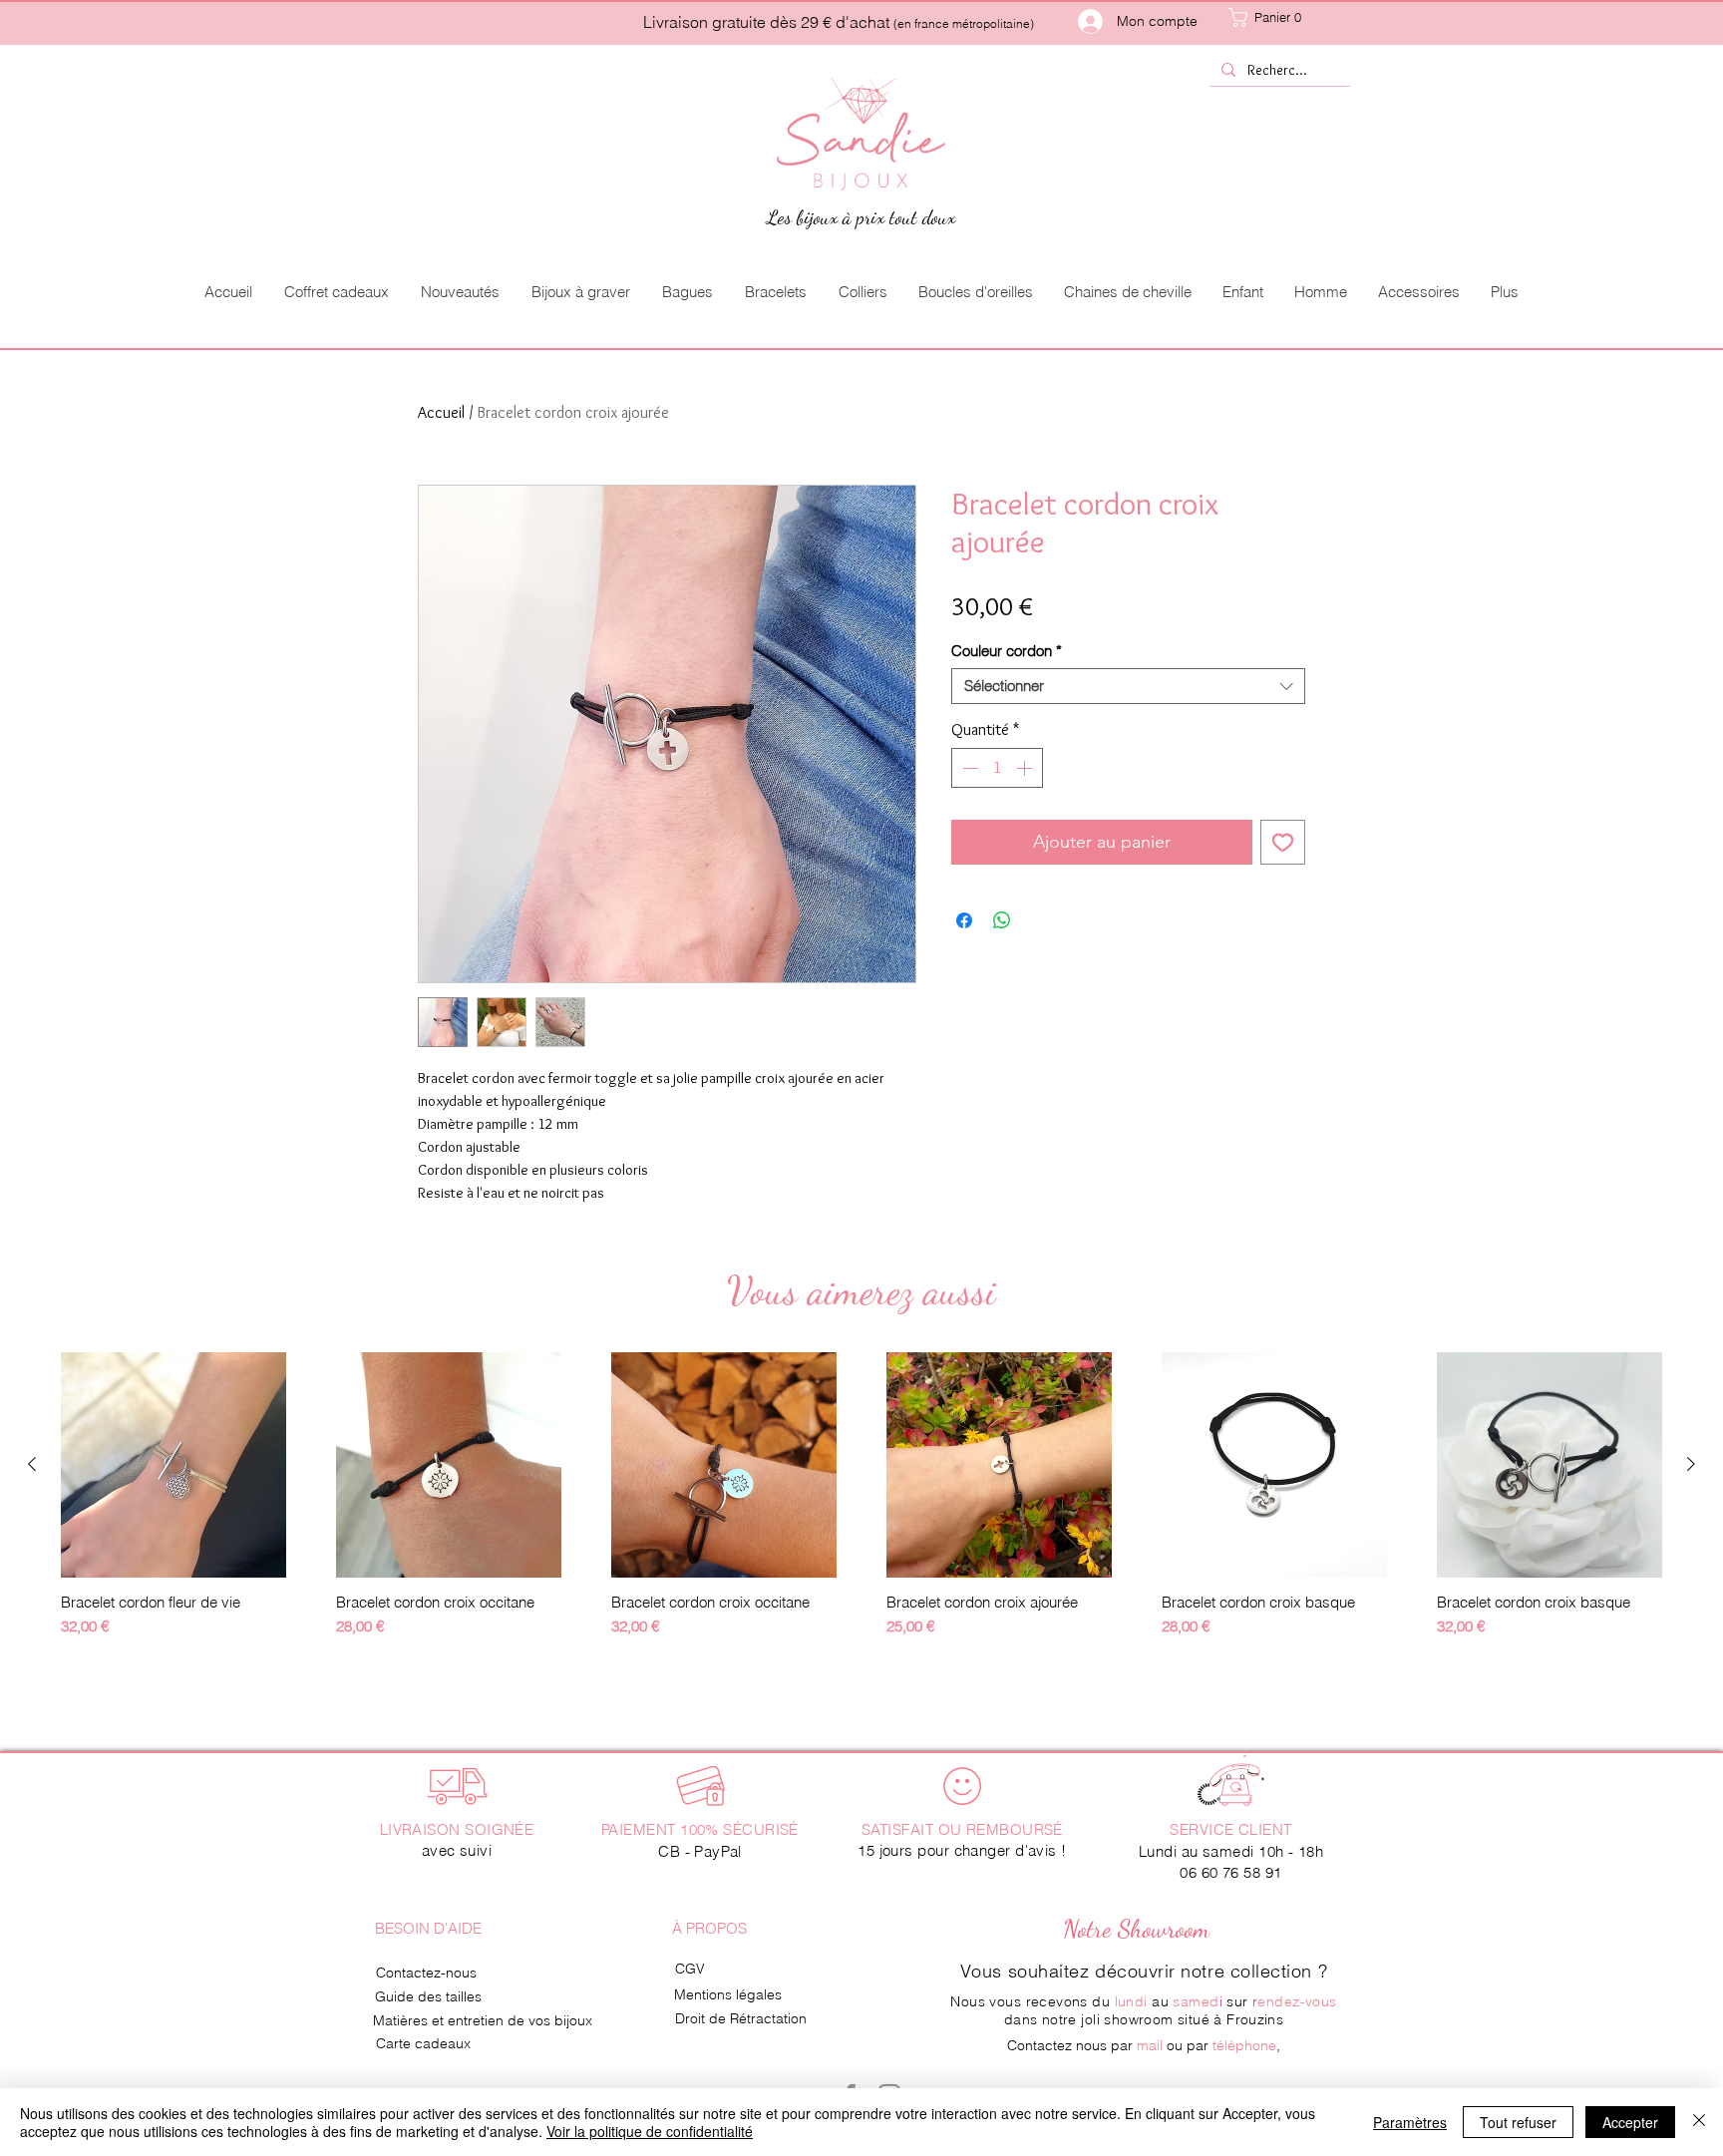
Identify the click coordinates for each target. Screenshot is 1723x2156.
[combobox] (1128, 686)
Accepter (1630, 2122)
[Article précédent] (32, 1464)
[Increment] (1026, 768)
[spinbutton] (997, 768)
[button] (1286, 17)
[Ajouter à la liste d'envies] (1283, 842)
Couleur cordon (1007, 651)
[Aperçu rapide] (173, 1465)
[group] (861, 1504)
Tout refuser (1518, 2122)
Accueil (441, 412)
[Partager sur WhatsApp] (1002, 920)
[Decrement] (968, 768)
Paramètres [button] (1410, 2122)
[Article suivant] (1691, 1464)
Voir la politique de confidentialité (650, 2131)
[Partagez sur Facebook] (964, 920)
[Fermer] (1699, 2122)
